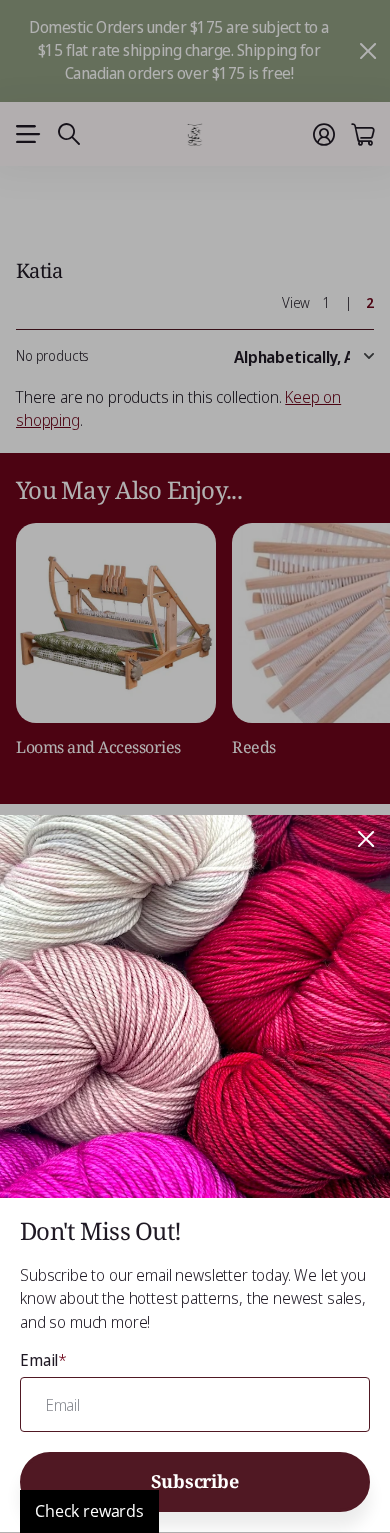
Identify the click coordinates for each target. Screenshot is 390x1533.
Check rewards (89, 1511)
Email (43, 1360)
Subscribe (194, 1481)
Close (366, 839)
